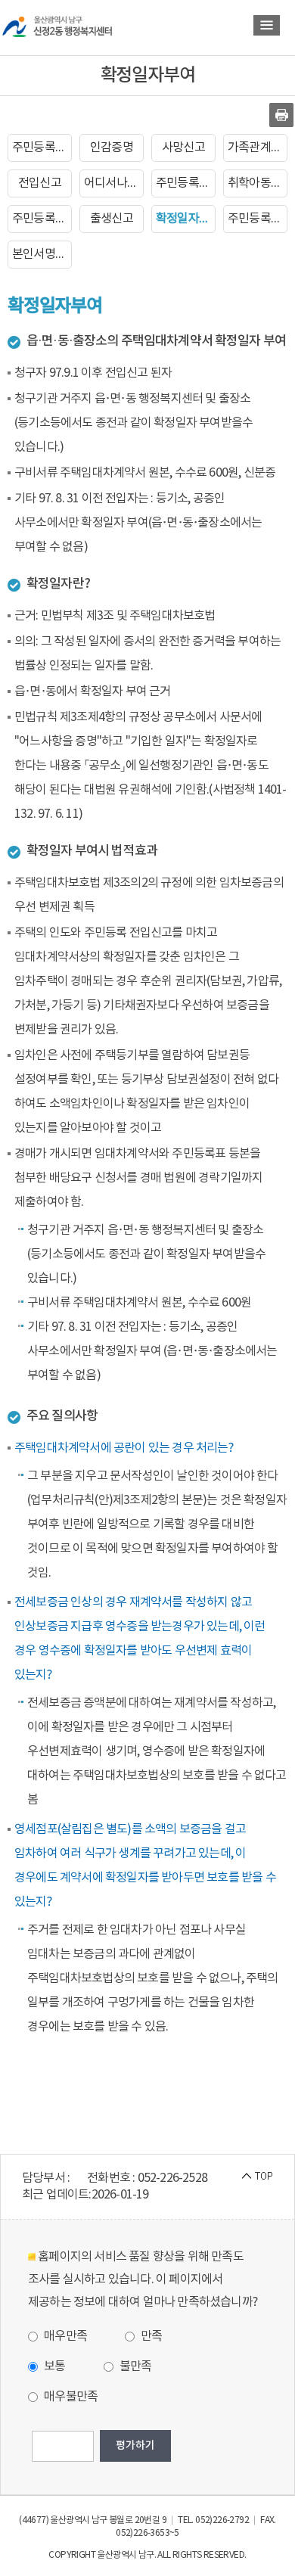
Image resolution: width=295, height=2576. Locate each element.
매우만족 (64, 2336)
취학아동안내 (258, 183)
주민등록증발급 (42, 219)
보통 (54, 2366)
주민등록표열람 (186, 183)
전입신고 (40, 183)
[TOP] (257, 2176)
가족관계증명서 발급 (258, 148)
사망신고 (183, 148)
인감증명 (112, 148)
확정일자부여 (186, 219)
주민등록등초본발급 (42, 148)
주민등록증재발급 (258, 219)
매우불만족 (70, 2397)
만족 (151, 2336)
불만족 (135, 2366)
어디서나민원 (114, 183)
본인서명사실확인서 (42, 254)
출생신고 (112, 219)
